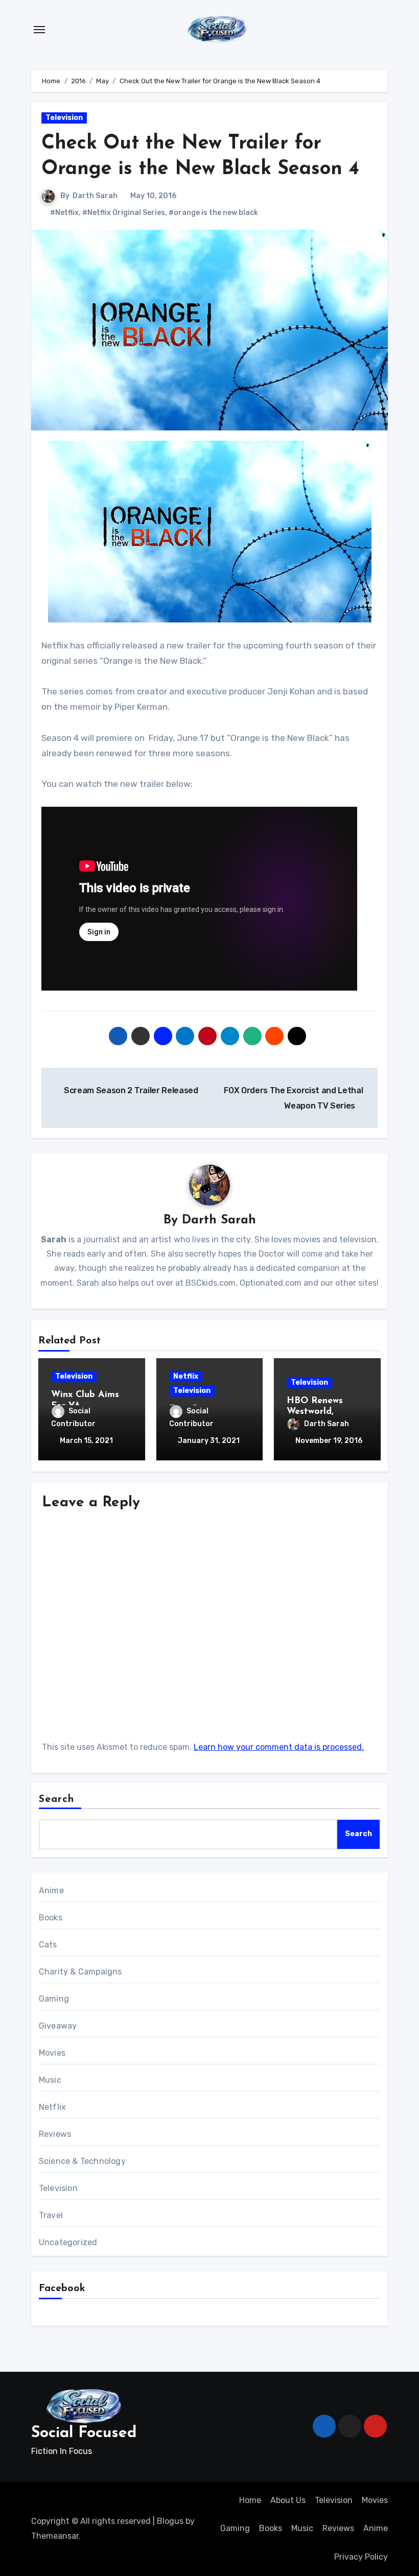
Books (51, 1918)
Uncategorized (68, 2242)
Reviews (55, 2134)
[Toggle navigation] (39, 30)
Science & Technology (82, 2161)
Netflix (186, 1376)
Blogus (170, 2521)
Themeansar (55, 2536)
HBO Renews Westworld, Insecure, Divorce (324, 1412)
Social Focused (84, 2433)
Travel (51, 2215)
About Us (288, 2500)
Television (64, 118)
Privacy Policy (361, 2557)
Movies (52, 2053)
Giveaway (58, 2026)
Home (250, 2500)
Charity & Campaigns (80, 1972)
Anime (51, 1891)
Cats (48, 1945)
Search (57, 1799)
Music (50, 2080)
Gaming (54, 1999)
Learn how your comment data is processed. (279, 1747)
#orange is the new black (213, 213)
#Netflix (64, 213)
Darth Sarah (95, 196)
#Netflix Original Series (124, 213)
